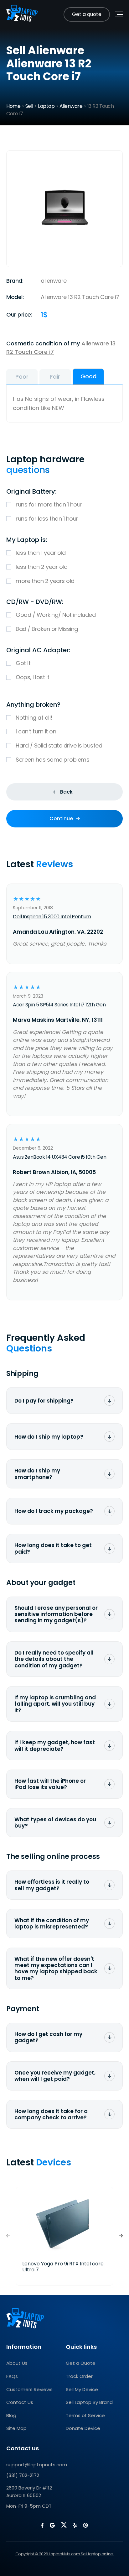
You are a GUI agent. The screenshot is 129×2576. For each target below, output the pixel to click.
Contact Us (20, 2402)
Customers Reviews (29, 2389)
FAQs (12, 2376)
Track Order (79, 2376)
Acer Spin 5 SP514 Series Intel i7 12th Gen (59, 1005)
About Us (17, 2363)
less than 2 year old (41, 567)
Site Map (16, 2428)
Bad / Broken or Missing (47, 629)
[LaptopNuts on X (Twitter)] (64, 2525)
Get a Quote (81, 2363)
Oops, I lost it (33, 677)
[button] (121, 2236)
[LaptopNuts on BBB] (85, 2525)
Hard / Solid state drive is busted (59, 745)
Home (13, 106)
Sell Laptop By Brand (89, 2402)
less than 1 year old (41, 553)
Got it (23, 663)
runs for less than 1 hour (47, 519)
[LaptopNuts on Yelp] (75, 2525)
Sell (29, 106)
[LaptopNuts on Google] (52, 2525)
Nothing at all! (34, 718)
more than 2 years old (45, 581)
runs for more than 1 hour (49, 504)
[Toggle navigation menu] (119, 14)
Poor (22, 377)
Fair (55, 377)
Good (88, 376)
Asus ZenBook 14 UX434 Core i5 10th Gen (59, 1157)
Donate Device (83, 2428)
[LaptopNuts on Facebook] (42, 2525)
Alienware (71, 106)
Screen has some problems (52, 760)
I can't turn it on (36, 731)
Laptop (46, 106)
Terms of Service (85, 2415)
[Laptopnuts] (22, 14)
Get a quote (87, 14)
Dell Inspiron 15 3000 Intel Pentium (52, 917)
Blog (11, 2415)
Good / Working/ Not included (56, 615)
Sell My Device (82, 2389)
